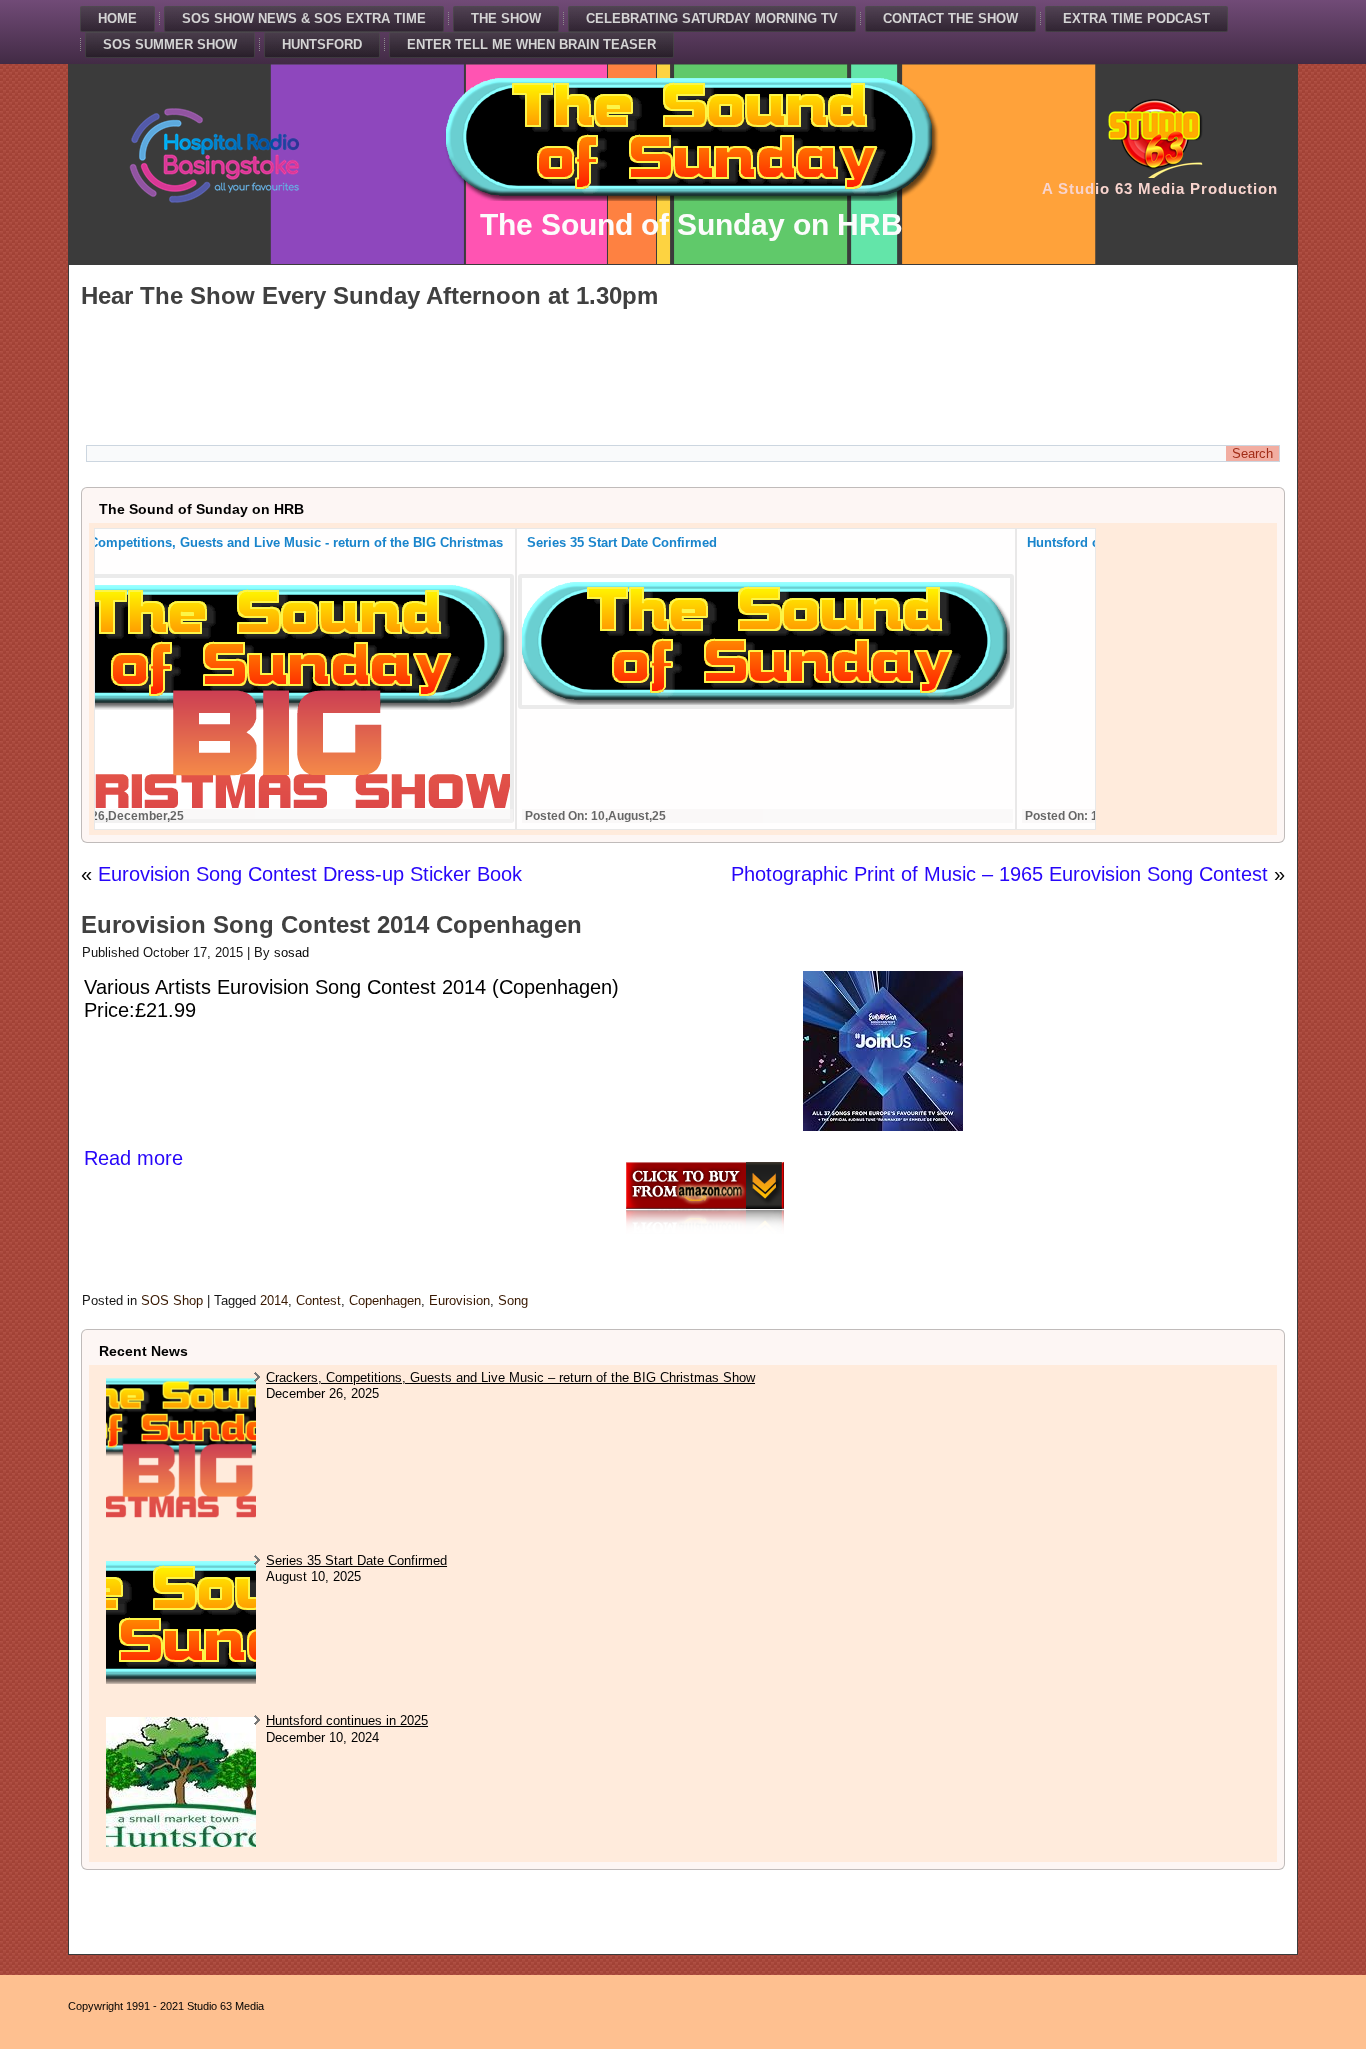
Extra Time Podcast (1136, 18)
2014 (274, 1300)
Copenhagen (385, 1300)
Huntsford (322, 44)
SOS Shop (172, 1300)
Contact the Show (950, 18)
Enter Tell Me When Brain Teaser (531, 44)
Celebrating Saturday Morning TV (712, 18)
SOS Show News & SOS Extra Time (304, 18)
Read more (133, 1158)
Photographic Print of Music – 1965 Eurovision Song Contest (999, 874)
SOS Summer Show (170, 44)
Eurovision (459, 1300)
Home (117, 18)
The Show (506, 18)
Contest (318, 1300)
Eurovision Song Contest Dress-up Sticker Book (310, 874)
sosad (291, 952)
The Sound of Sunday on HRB (691, 224)
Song (513, 1300)
